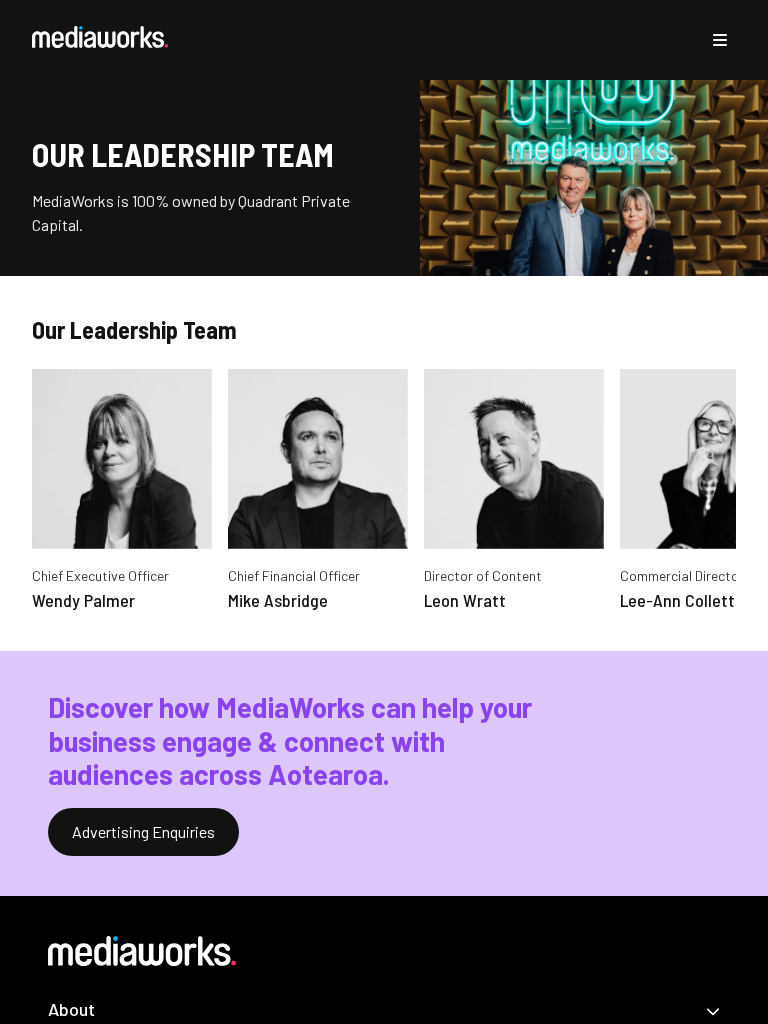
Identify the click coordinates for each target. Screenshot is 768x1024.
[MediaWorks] (100, 37)
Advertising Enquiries (143, 831)
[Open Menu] (720, 40)
